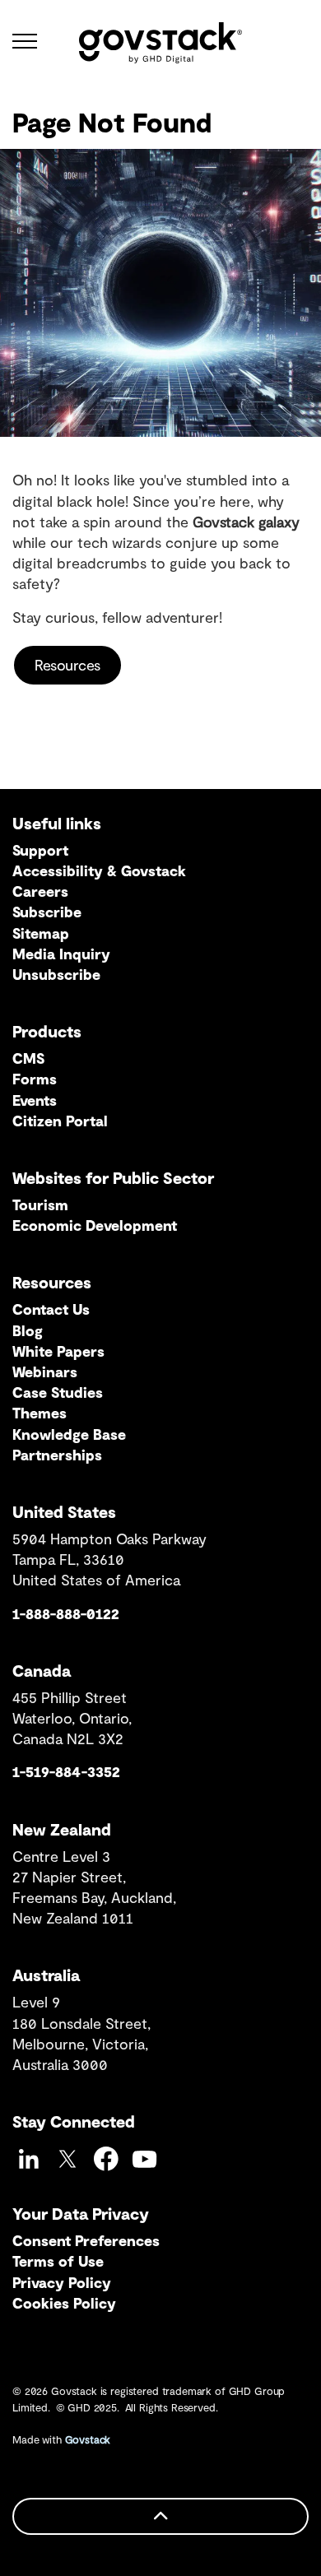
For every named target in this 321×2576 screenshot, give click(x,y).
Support (40, 850)
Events (35, 1100)
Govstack (88, 2439)
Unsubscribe (56, 974)
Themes (40, 1413)
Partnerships (57, 1455)
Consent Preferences (86, 2240)
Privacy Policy (62, 2282)
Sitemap (41, 933)
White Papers (58, 1351)
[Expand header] (25, 41)
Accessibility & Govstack (99, 870)
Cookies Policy (64, 2303)
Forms (35, 1079)
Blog (28, 1330)
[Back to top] (160, 2516)
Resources (67, 665)
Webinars (45, 1372)
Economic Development (95, 1225)
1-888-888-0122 (66, 1613)
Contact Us (51, 1309)
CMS (28, 1058)
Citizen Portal (60, 1121)
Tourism (40, 1204)
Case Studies (58, 1392)
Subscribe (47, 912)
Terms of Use (58, 2261)
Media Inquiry (61, 954)
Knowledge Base (69, 1434)
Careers (40, 891)
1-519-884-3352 (66, 1771)
